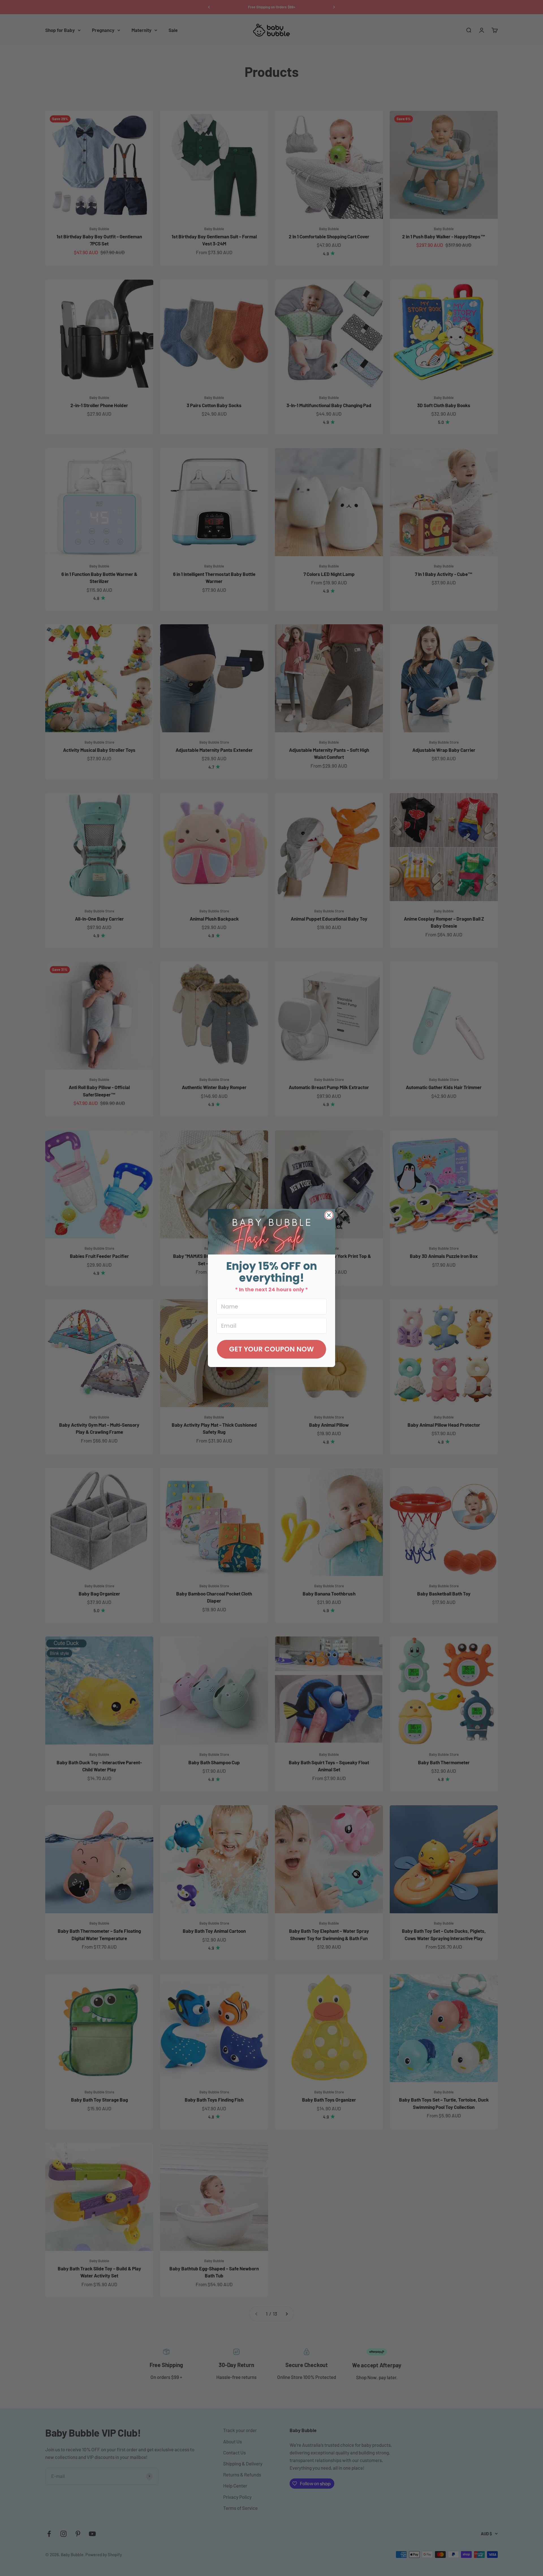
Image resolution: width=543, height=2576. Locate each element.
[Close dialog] (329, 1215)
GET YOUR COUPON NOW (271, 1349)
